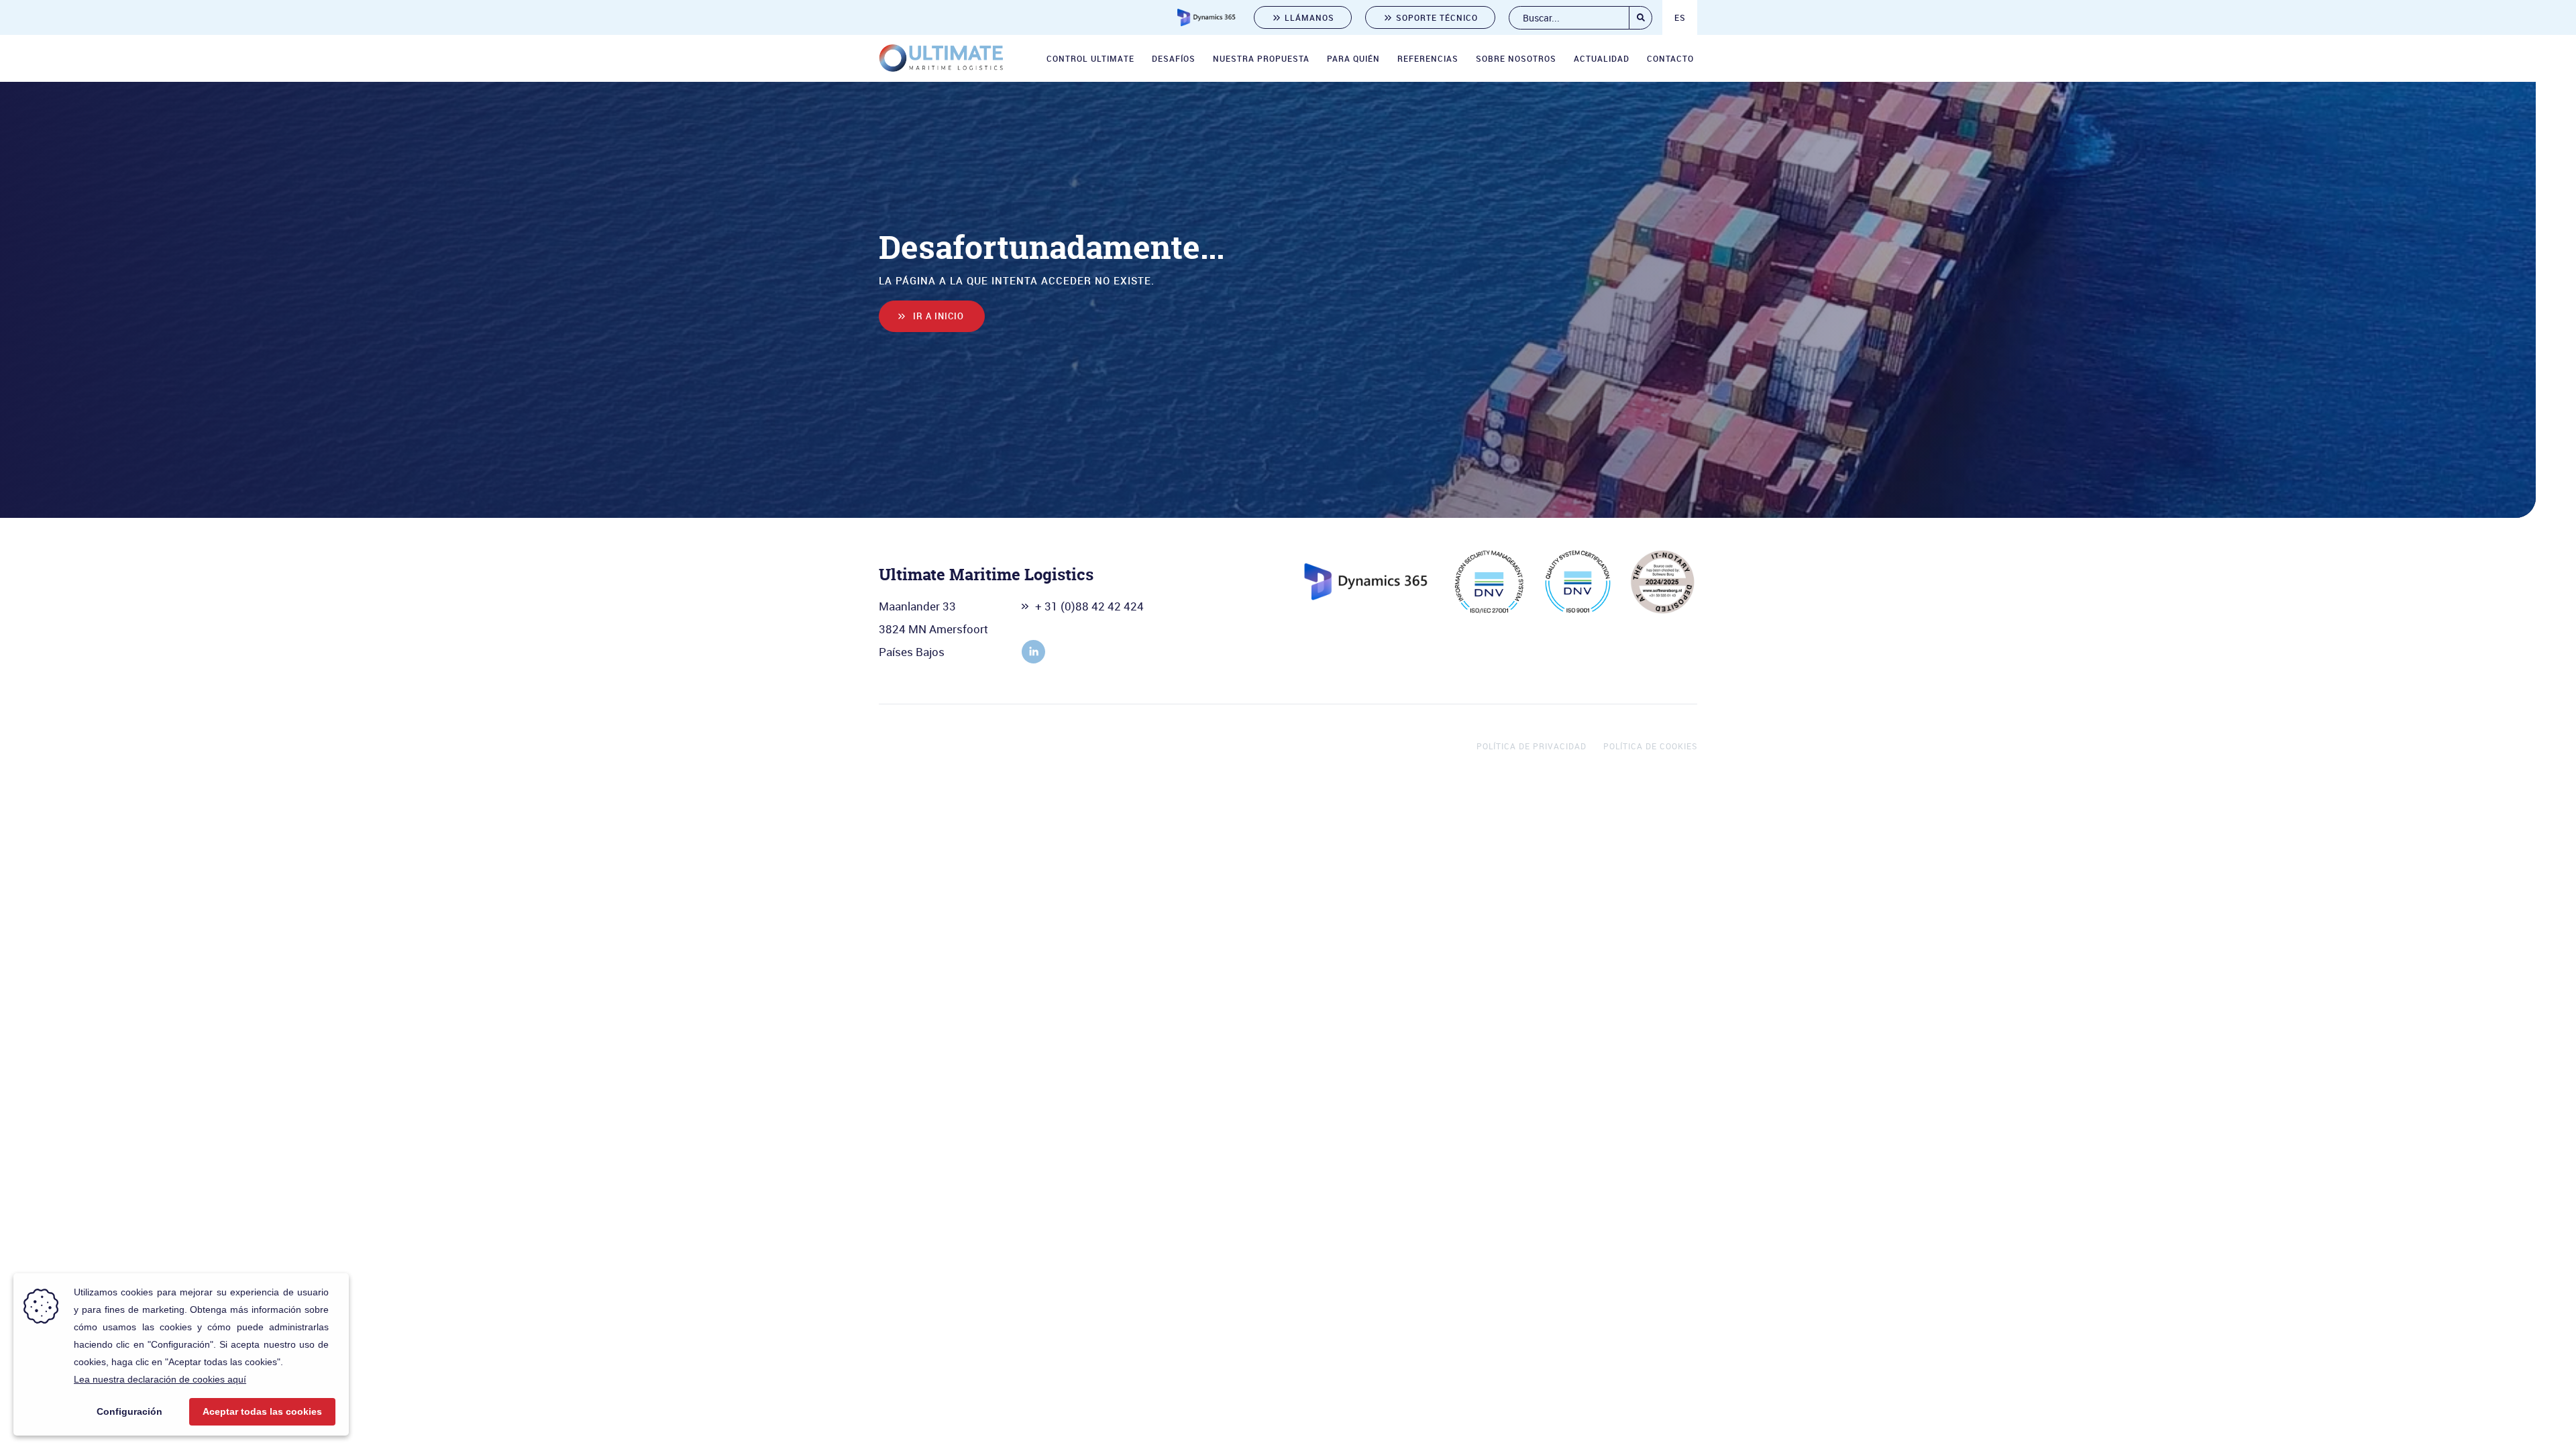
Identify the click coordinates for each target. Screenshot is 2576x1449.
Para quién (1353, 58)
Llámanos (1309, 17)
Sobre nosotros (1516, 58)
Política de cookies (1650, 746)
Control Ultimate (1090, 58)
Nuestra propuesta (1261, 58)
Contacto (1670, 58)
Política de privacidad (1532, 746)
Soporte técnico (1437, 17)
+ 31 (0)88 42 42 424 (1089, 606)
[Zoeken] (1641, 18)
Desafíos (1174, 58)
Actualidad (1602, 58)
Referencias (1428, 58)
